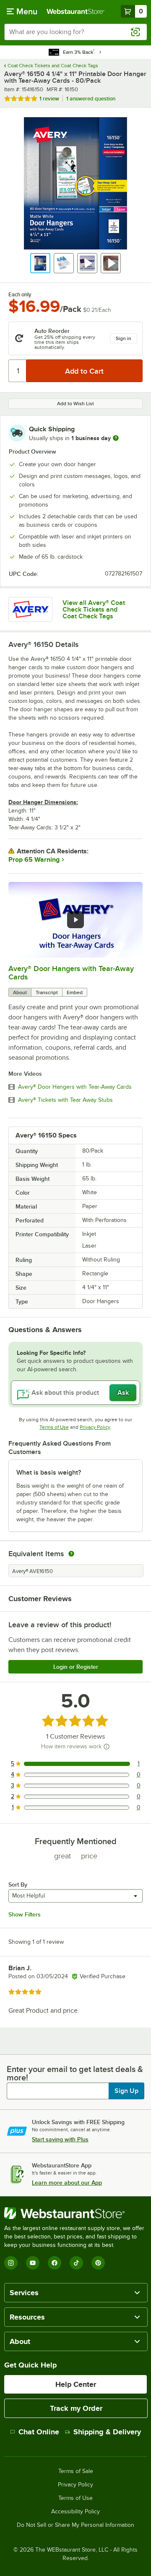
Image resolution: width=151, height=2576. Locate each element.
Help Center (76, 2384)
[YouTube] (33, 2263)
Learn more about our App (67, 2183)
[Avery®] (30, 609)
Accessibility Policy (75, 2512)
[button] (40, 263)
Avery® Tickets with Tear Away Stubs (65, 1100)
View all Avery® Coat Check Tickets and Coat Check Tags (94, 610)
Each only (20, 295)
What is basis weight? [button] (49, 1473)
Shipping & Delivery (107, 2432)
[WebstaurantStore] (75, 2213)
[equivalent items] (71, 1554)
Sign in (124, 338)
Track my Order (76, 2408)
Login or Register (76, 1667)
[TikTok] (76, 2263)
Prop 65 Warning (34, 860)
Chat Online (39, 2432)
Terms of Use (54, 1427)
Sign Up (126, 2091)
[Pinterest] (98, 2263)
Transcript (47, 992)
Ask (123, 1393)
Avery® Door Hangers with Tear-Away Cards (75, 1087)
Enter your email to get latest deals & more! (75, 2073)
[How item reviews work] (107, 1747)
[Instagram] (11, 2263)
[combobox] (75, 32)
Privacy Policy (95, 1427)
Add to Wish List (75, 404)
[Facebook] (55, 2263)
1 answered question (91, 99)
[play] (75, 920)
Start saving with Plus (60, 2139)
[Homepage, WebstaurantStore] (75, 11)
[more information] (116, 438)
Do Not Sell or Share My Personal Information (75, 2525)
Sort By (18, 1884)
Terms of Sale (76, 2471)
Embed (75, 992)
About (20, 992)
